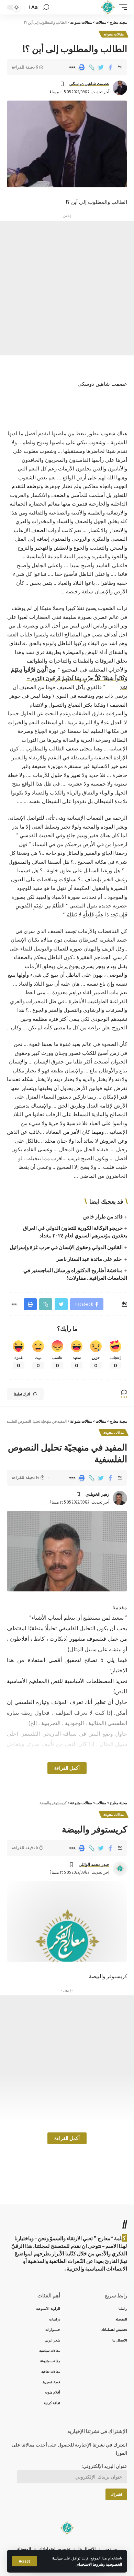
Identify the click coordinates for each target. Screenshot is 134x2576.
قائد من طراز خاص (103, 1216)
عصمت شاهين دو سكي (89, 84)
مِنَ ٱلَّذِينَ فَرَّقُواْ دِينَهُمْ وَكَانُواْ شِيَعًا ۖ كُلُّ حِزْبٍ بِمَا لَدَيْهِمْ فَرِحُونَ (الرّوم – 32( (69, 678)
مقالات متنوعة (114, 34)
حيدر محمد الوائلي (94, 1864)
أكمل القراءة (67, 1768)
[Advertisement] (67, 288)
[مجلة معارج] (108, 7)
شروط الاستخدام (90, 2564)
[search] (46, 7)
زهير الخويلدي (97, 1494)
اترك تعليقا (22, 1394)
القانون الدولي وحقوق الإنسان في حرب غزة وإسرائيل (66, 1247)
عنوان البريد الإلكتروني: (104, 2466)
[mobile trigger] (121, 7)
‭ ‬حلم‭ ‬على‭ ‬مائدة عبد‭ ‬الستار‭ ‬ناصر (90, 1259)
